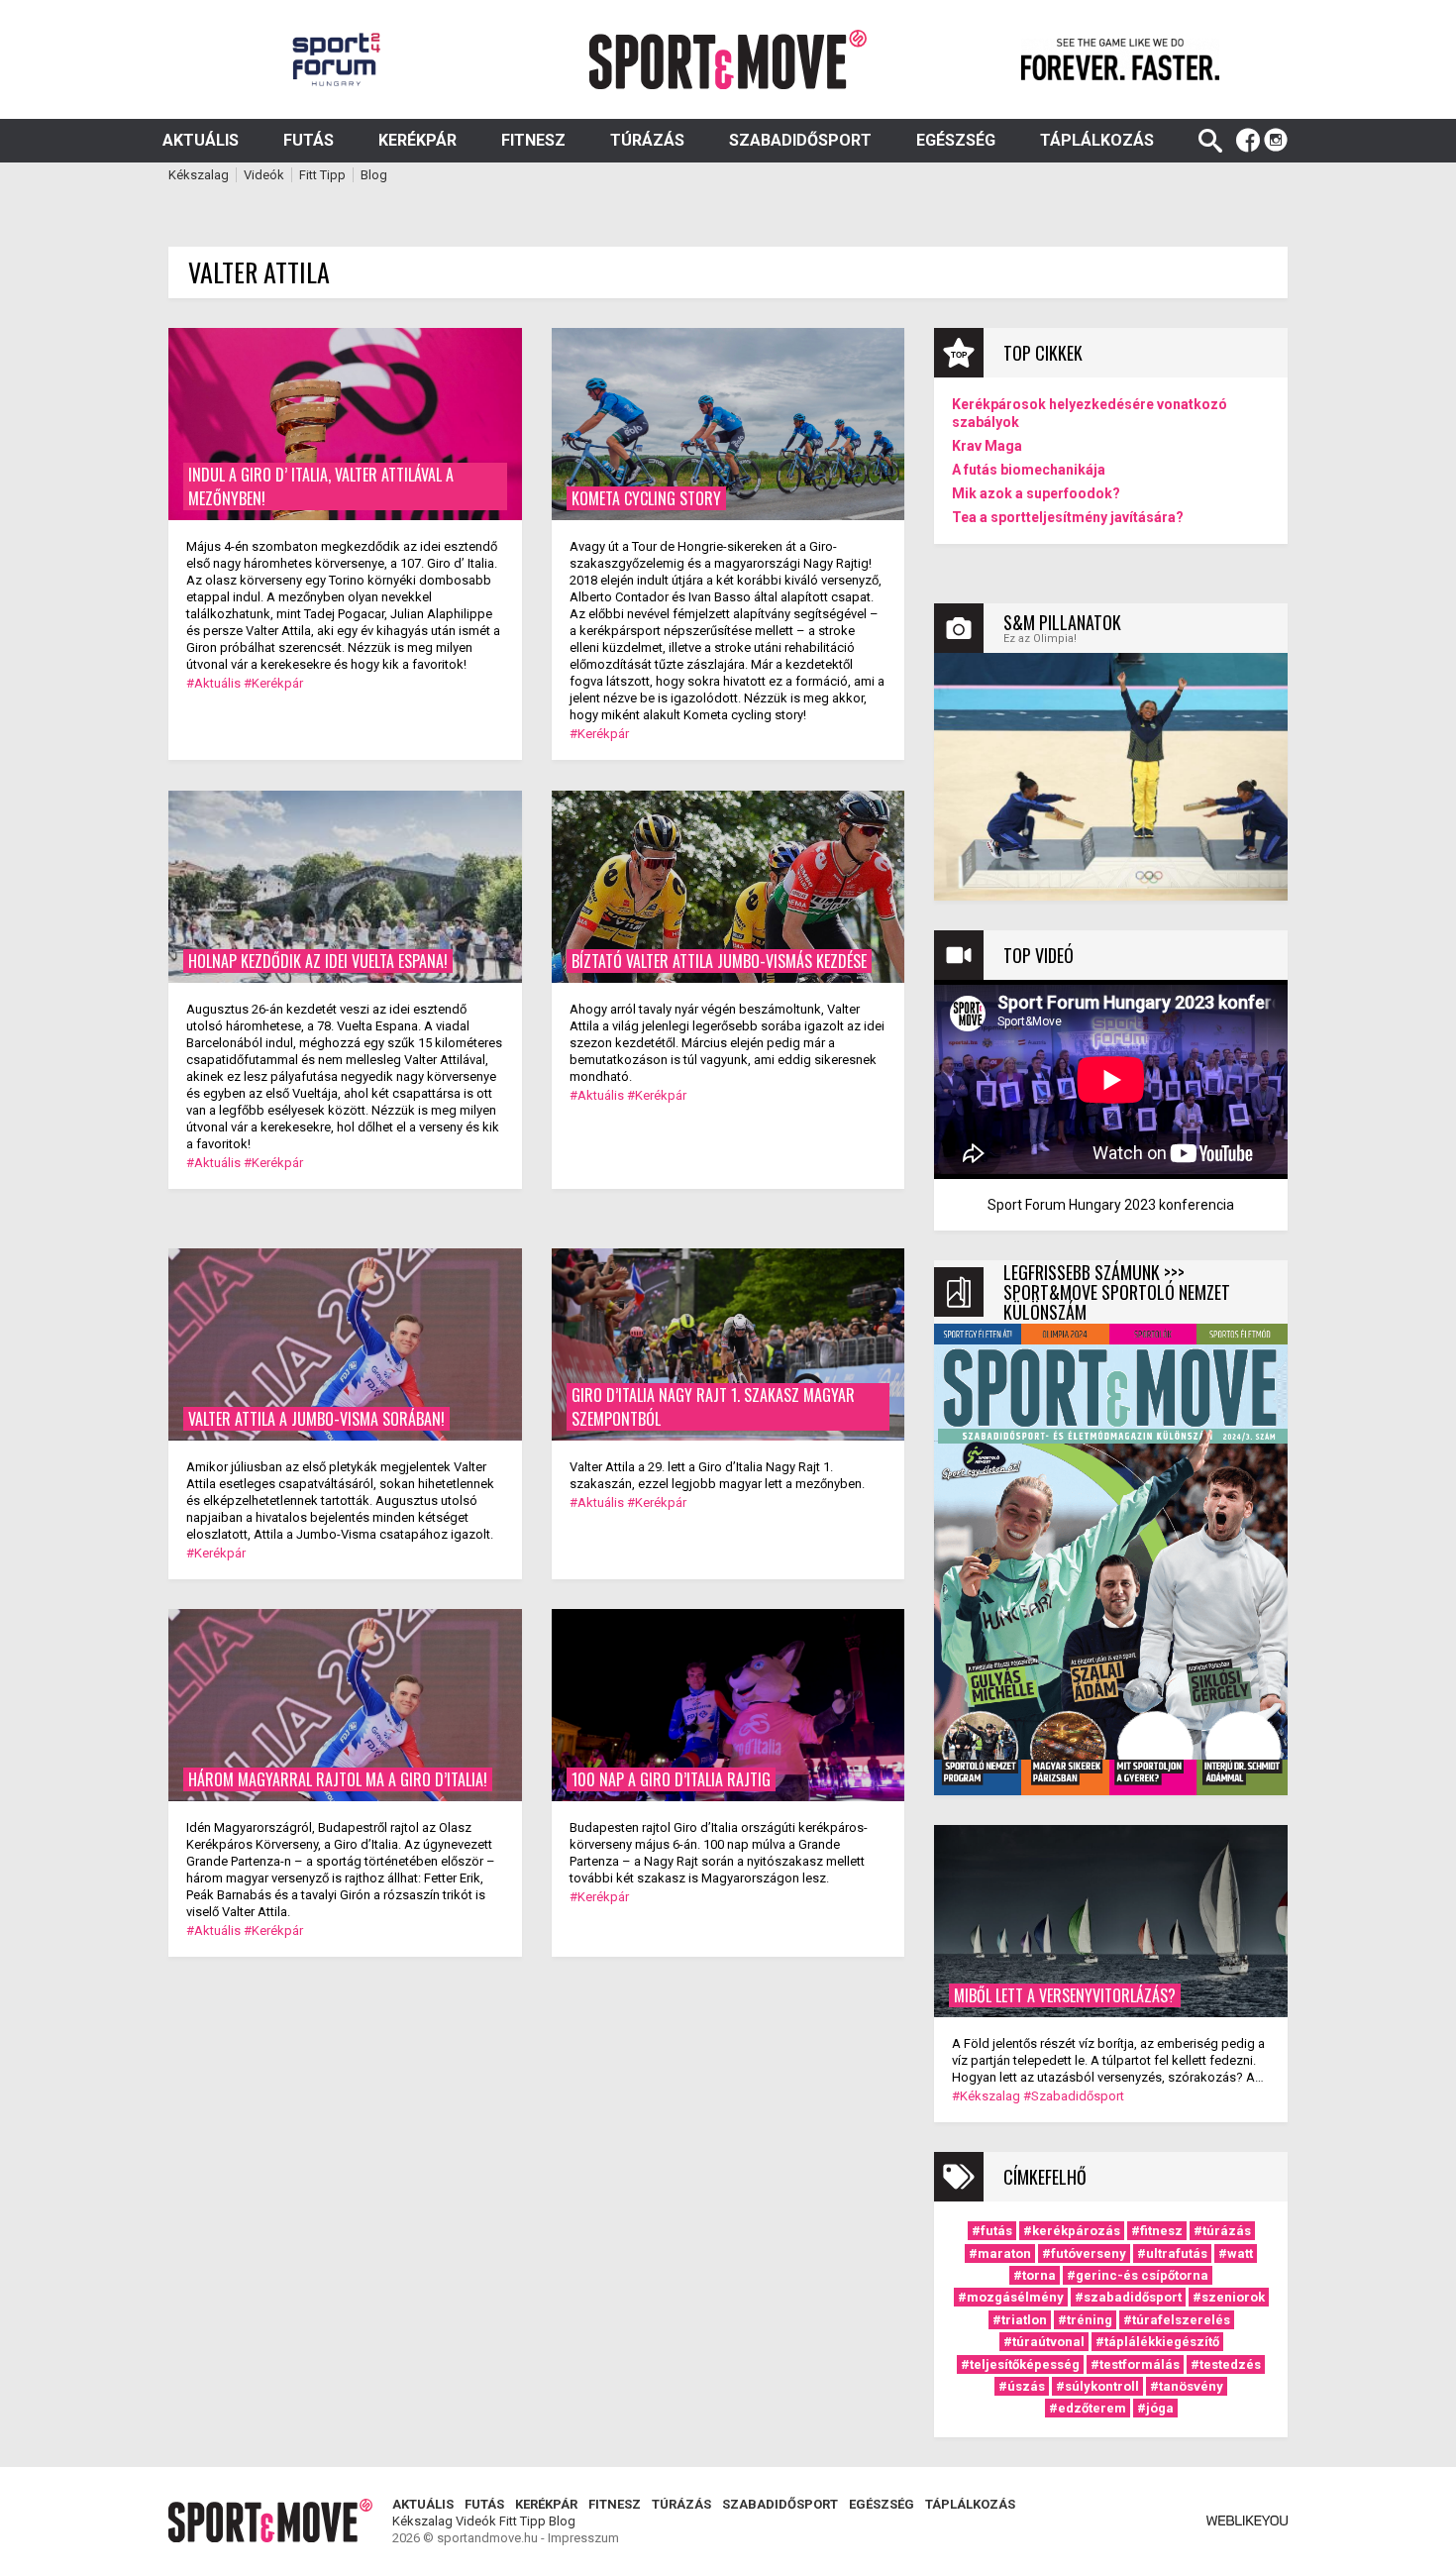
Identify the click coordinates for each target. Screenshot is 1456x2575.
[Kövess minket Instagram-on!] (1276, 141)
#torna (1035, 2275)
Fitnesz (533, 140)
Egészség (956, 140)
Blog (374, 175)
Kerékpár (417, 140)
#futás (992, 2231)
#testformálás (1135, 2364)
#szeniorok (1229, 2297)
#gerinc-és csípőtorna (1138, 2275)
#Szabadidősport (1074, 2096)
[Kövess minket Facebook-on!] (1248, 141)
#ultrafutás (1172, 2253)
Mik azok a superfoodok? (1036, 493)
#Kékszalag (986, 2096)
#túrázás (1222, 2231)
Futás (309, 140)
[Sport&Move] (728, 59)
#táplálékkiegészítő (1157, 2342)
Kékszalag (199, 175)
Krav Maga (987, 446)
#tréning (1085, 2320)
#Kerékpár (273, 683)
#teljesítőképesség (1020, 2364)
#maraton (1000, 2253)
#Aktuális (213, 683)
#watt (1236, 2253)
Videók (264, 175)
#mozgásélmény (1011, 2297)
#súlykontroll (1097, 2386)
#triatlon (1020, 2320)
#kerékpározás (1072, 2231)
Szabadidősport (800, 140)
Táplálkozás (1097, 140)
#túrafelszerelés (1177, 2320)
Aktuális (201, 140)
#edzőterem (1088, 2408)
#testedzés (1226, 2364)
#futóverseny (1084, 2253)
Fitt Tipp (322, 175)
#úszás (1022, 2386)
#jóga (1155, 2408)
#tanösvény (1187, 2386)
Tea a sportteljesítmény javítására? (1068, 517)
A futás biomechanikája (1029, 470)
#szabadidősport (1128, 2297)
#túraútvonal (1044, 2342)
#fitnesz (1157, 2231)
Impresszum (583, 2538)
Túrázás (647, 140)
